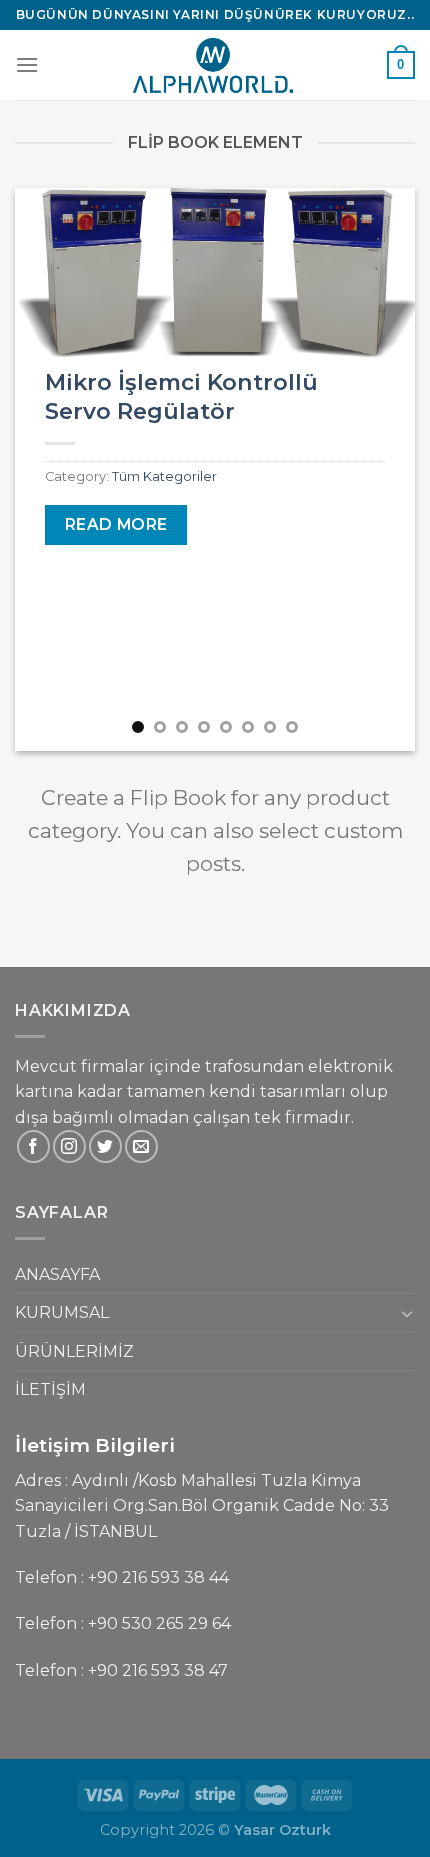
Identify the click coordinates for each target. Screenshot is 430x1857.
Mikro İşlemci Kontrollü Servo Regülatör (181, 396)
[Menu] (27, 64)
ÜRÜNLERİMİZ (74, 1351)
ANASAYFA (57, 1274)
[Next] (382, 469)
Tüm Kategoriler (164, 476)
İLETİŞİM (50, 1389)
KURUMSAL (62, 1312)
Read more (116, 524)
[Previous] (48, 469)
